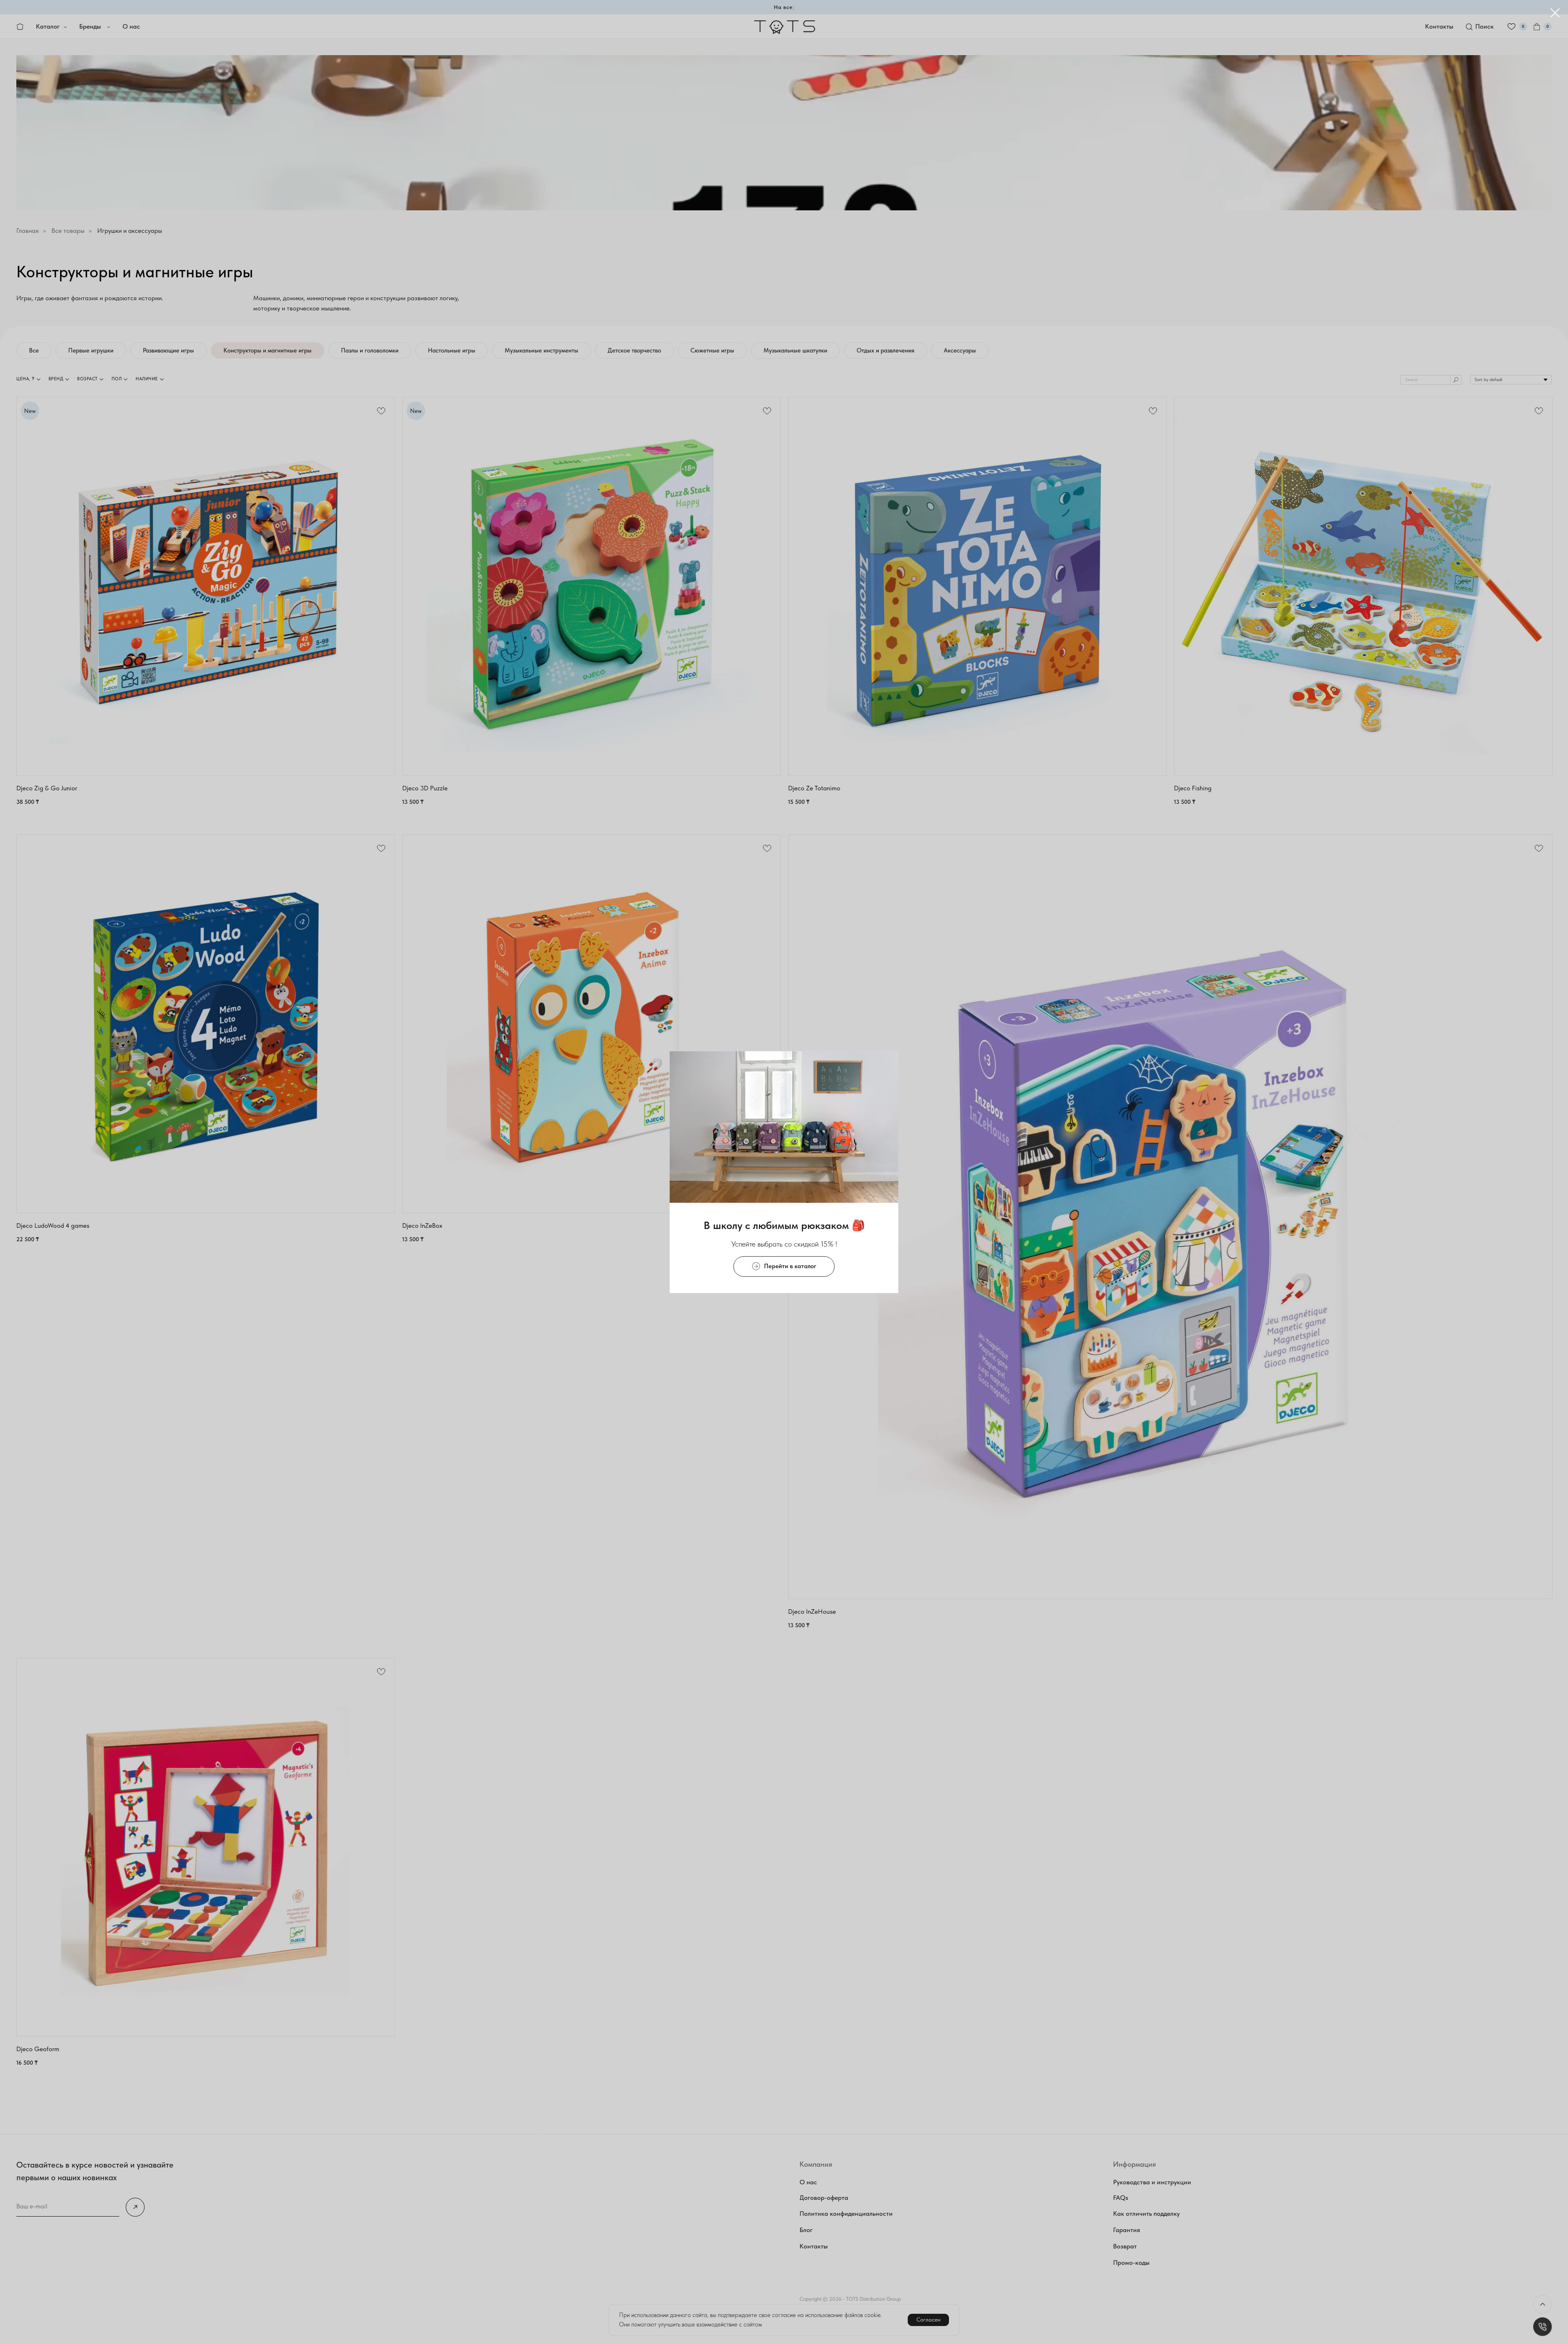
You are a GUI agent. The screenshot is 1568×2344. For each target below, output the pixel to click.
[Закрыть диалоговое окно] (1555, 13)
